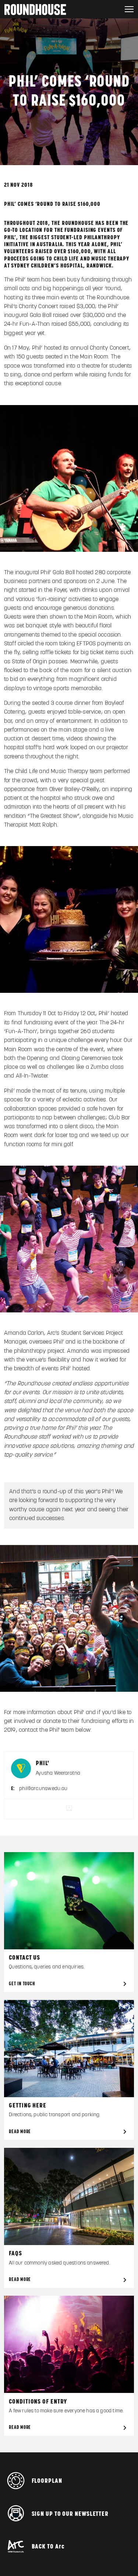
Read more (20, 2428)
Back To (48, 2547)
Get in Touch (22, 1984)
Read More (20, 2132)
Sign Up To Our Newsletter (70, 2514)
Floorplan (47, 2481)
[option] (69, 1618)
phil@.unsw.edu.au (43, 1789)
